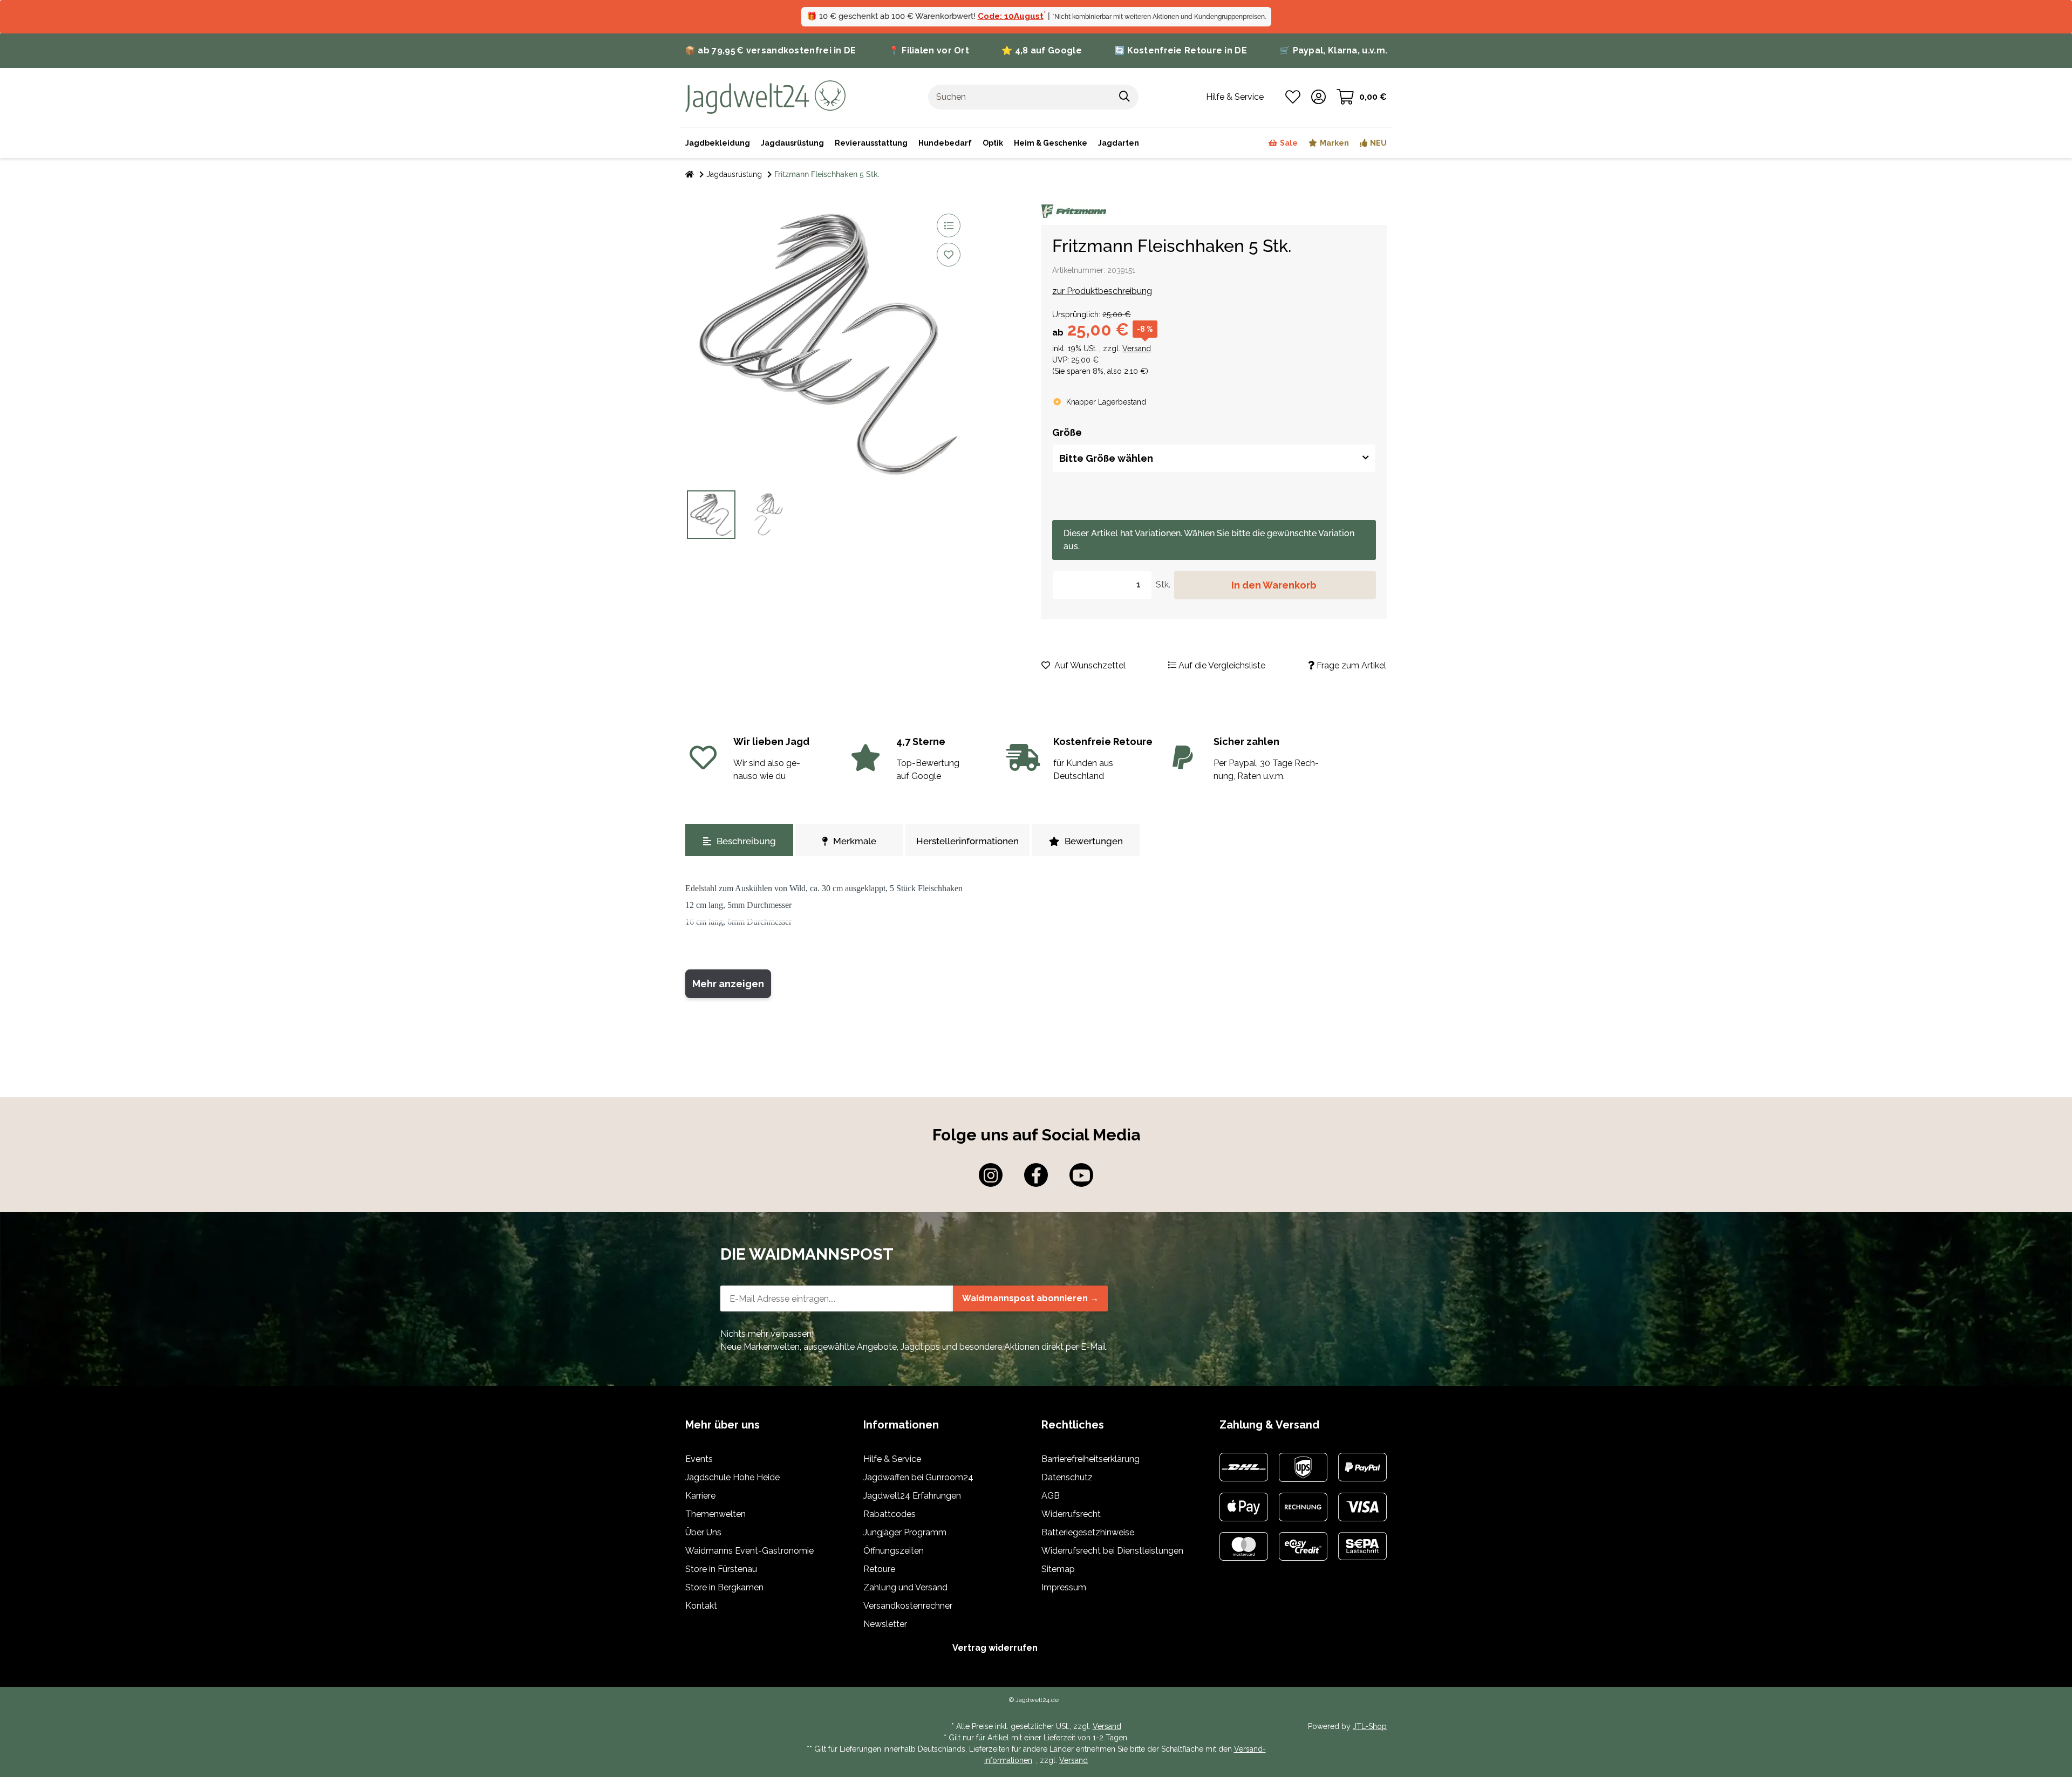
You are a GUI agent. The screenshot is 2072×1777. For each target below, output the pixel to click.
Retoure (879, 1569)
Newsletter (885, 1624)
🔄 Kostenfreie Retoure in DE (1181, 50)
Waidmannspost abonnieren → (1030, 1298)
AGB (1051, 1496)
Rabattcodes (890, 1514)
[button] (1318, 97)
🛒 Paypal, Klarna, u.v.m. (1333, 50)
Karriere (700, 1496)
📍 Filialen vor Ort (929, 50)
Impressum (1064, 1587)
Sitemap (1058, 1569)
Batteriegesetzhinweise (1088, 1532)
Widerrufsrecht (1071, 1514)
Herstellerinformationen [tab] (967, 841)
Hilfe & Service (892, 1459)
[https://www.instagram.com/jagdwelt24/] (991, 1175)
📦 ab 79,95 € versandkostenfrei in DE (771, 50)
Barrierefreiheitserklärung (1090, 1459)
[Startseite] (690, 175)
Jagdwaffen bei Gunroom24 (918, 1477)
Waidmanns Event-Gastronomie (749, 1551)
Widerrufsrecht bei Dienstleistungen (1112, 1551)
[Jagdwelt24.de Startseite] (765, 96)
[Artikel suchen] (1125, 97)
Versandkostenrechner (908, 1606)
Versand (1137, 348)
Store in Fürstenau (721, 1569)
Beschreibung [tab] (746, 841)
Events (699, 1459)
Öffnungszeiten (894, 1551)
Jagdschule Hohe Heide (732, 1477)
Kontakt (701, 1606)
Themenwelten (715, 1514)
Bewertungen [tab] (1094, 841)
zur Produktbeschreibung (1102, 291)
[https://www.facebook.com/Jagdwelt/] (1036, 1175)
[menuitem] (1051, 143)
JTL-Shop (1370, 1726)
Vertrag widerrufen (995, 1648)
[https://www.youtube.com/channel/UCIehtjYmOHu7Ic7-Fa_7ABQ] (1081, 1175)
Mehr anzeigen (728, 984)
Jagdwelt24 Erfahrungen (912, 1496)
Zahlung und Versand (905, 1587)
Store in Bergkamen (724, 1587)
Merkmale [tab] (855, 841)
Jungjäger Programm (905, 1532)
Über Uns (703, 1532)
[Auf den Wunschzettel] (949, 255)
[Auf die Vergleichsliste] (949, 225)
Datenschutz (1067, 1477)
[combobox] (1214, 458)
